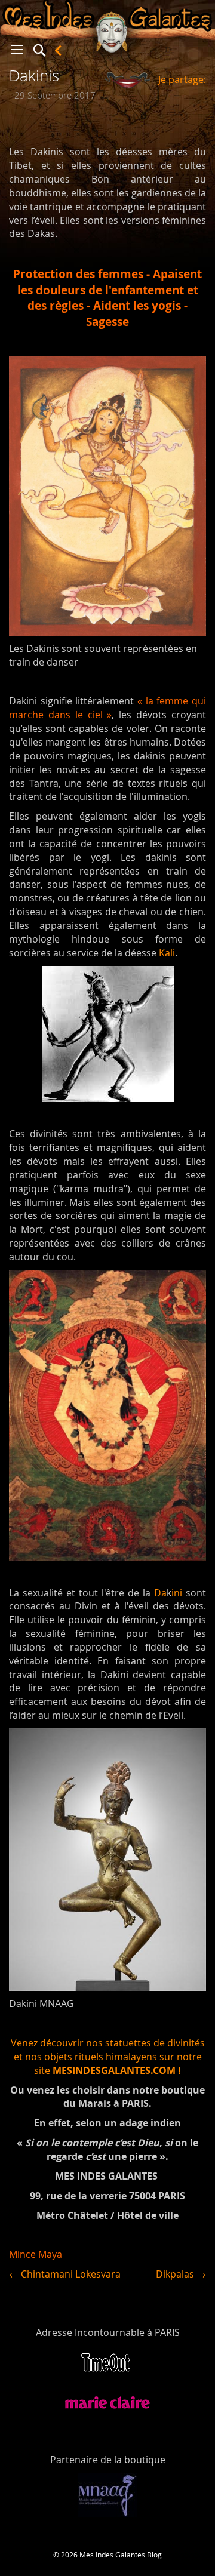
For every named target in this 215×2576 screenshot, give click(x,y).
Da (160, 1593)
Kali (167, 953)
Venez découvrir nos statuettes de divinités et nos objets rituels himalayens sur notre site (108, 2057)
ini (177, 1593)
